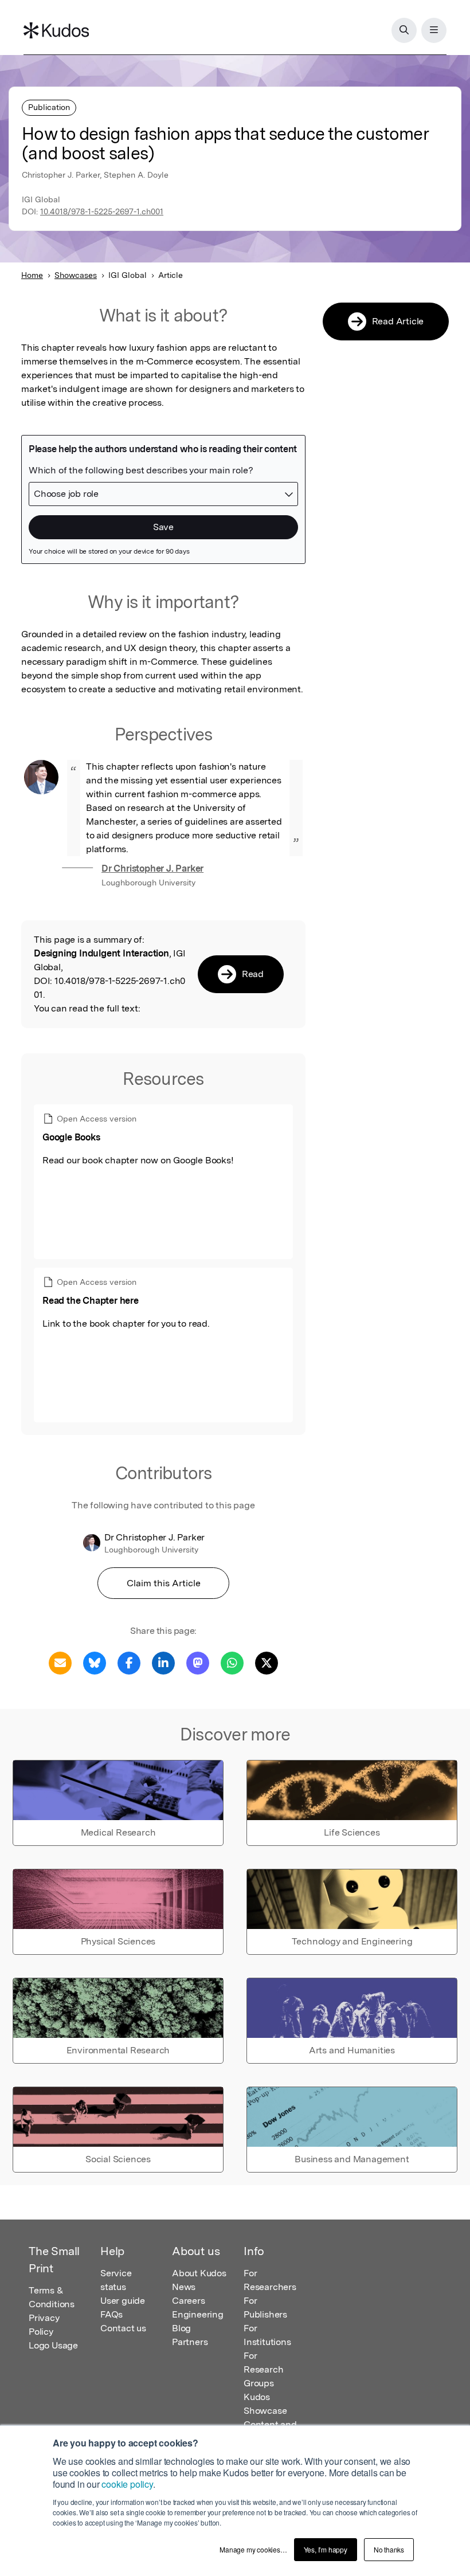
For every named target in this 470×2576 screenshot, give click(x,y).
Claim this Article (164, 1583)
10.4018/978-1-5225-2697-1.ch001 (102, 211)
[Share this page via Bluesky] (95, 1662)
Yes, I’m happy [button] (326, 2549)
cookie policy (127, 2484)
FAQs (111, 2314)
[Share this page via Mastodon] (198, 1662)
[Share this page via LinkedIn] (163, 1662)
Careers (189, 2301)
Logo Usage (53, 2345)
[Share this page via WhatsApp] (232, 1662)
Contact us (123, 2328)
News (184, 2287)
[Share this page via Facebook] (129, 1662)
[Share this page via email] (60, 1662)
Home (32, 275)
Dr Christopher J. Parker (152, 869)
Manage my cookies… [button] (253, 2549)
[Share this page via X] (267, 1662)
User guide (123, 2301)
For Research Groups (263, 2369)
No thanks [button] (389, 2549)
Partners (190, 2342)
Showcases (76, 275)
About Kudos (199, 2273)
